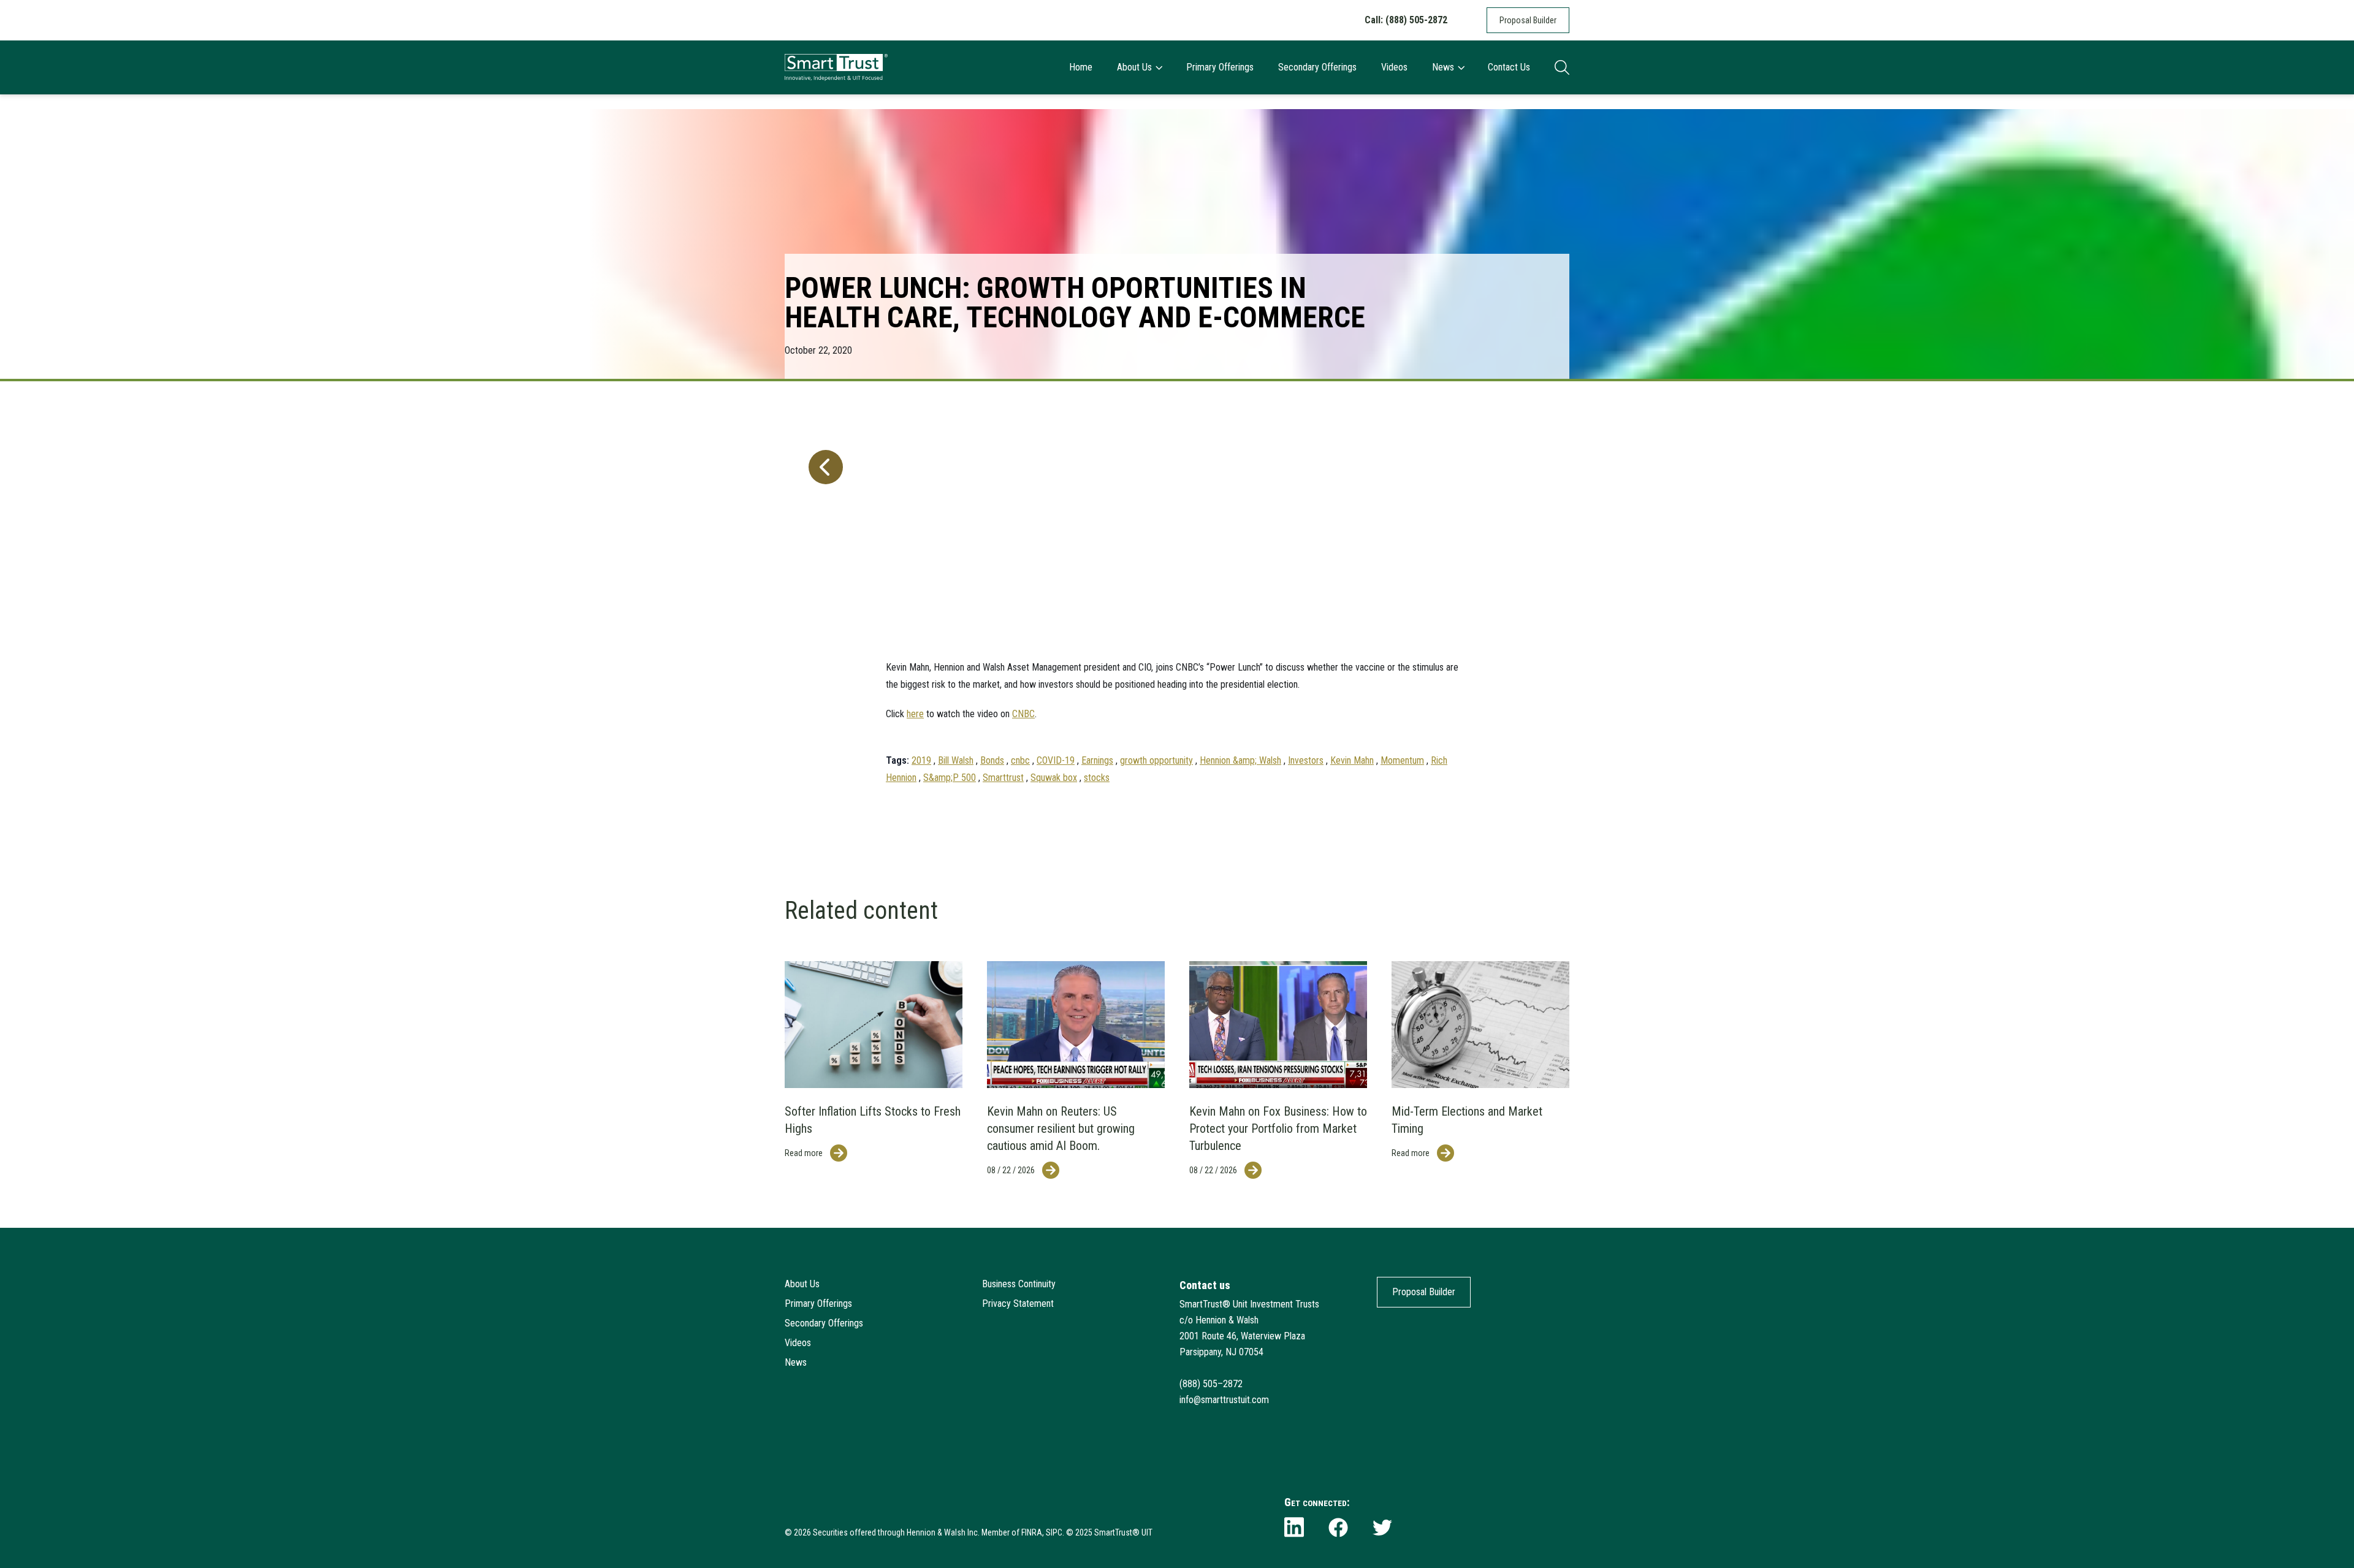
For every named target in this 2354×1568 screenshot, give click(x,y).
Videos (1394, 67)
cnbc (1020, 760)
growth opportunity (1156, 760)
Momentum (1402, 760)
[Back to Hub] (823, 603)
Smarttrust (1003, 778)
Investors (1306, 760)
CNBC (1023, 714)
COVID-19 (1056, 760)
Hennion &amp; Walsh (1240, 760)
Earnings (1097, 760)
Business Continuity (1019, 1284)
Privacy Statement (1018, 1303)
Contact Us (1509, 67)
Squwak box (1054, 778)
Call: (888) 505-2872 (1406, 20)
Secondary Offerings (1317, 67)
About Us (1134, 67)
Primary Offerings (1220, 67)
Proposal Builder (1528, 20)
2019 (921, 760)
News (1443, 67)
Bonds (992, 760)
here (915, 714)
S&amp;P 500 (950, 778)
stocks (1097, 778)
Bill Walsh (956, 760)
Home (1081, 67)
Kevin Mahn (1352, 760)
